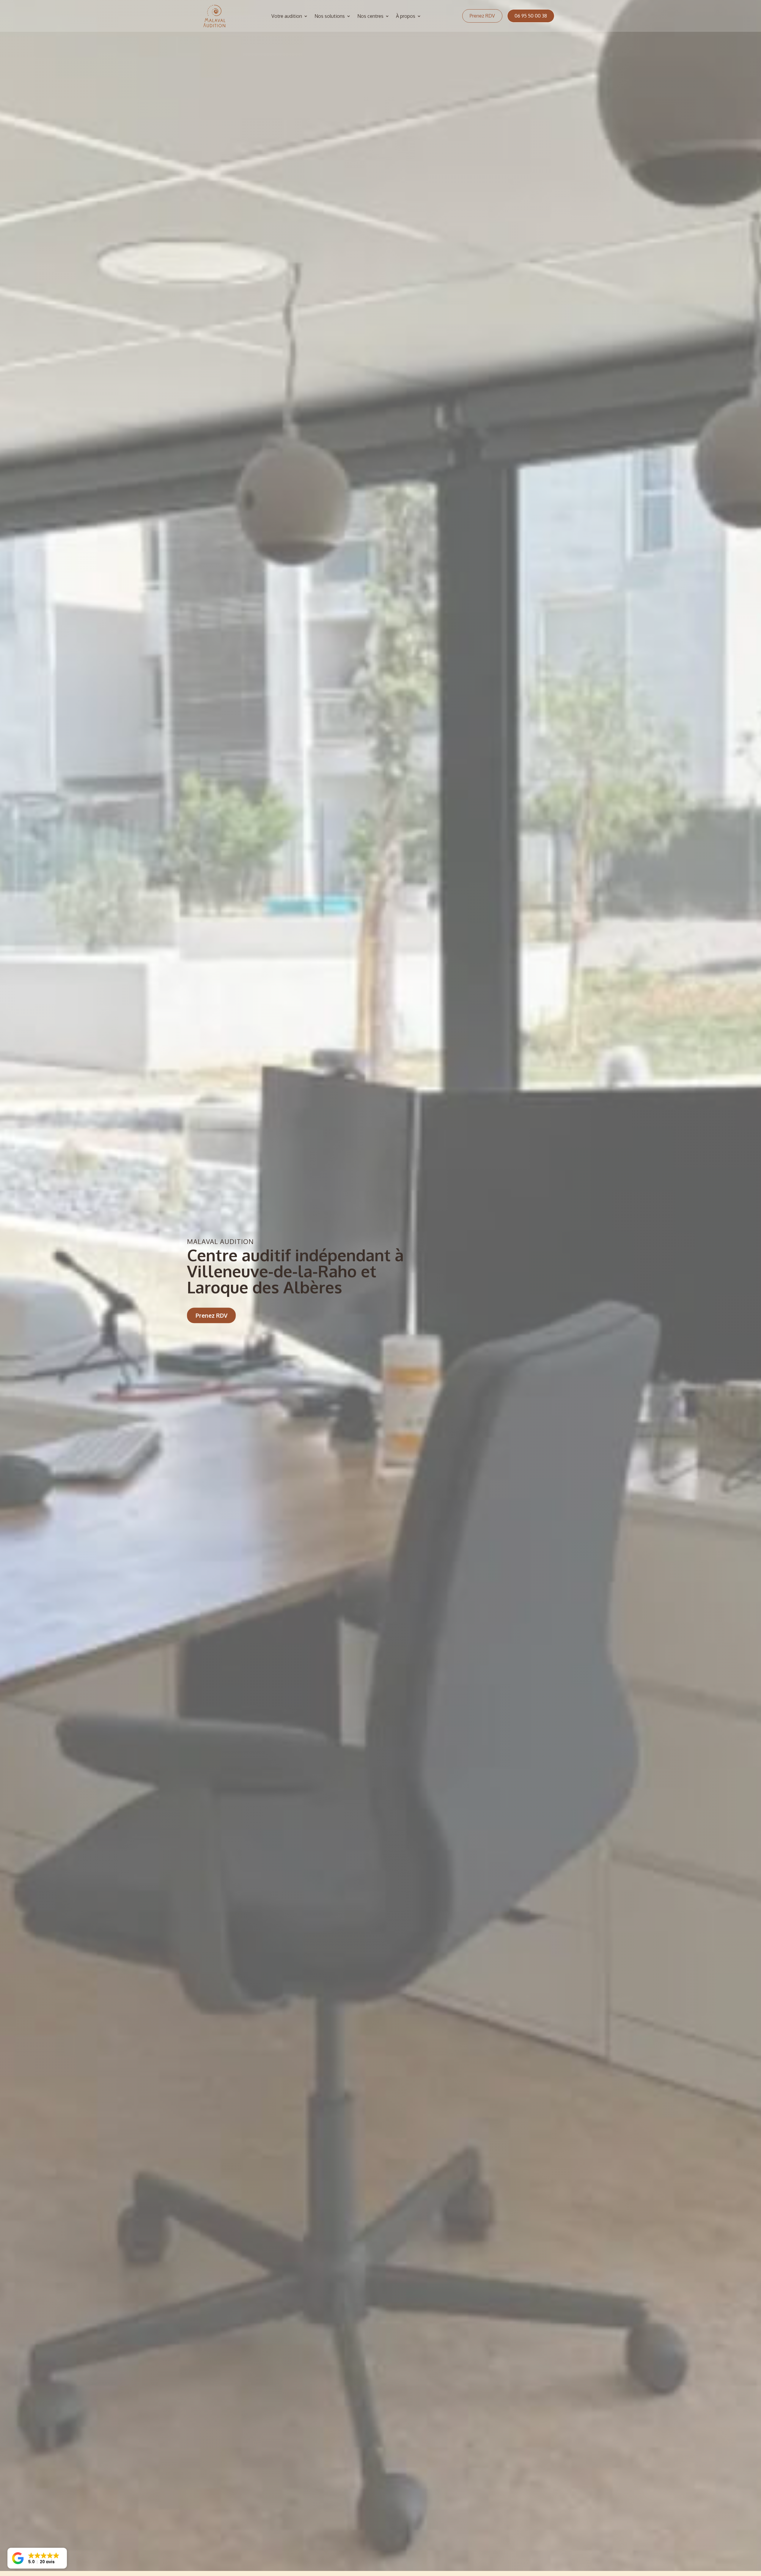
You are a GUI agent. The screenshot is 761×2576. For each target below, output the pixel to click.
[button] (37, 2558)
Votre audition (287, 16)
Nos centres (370, 16)
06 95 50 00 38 (531, 16)
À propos (406, 16)
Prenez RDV (482, 16)
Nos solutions (330, 16)
